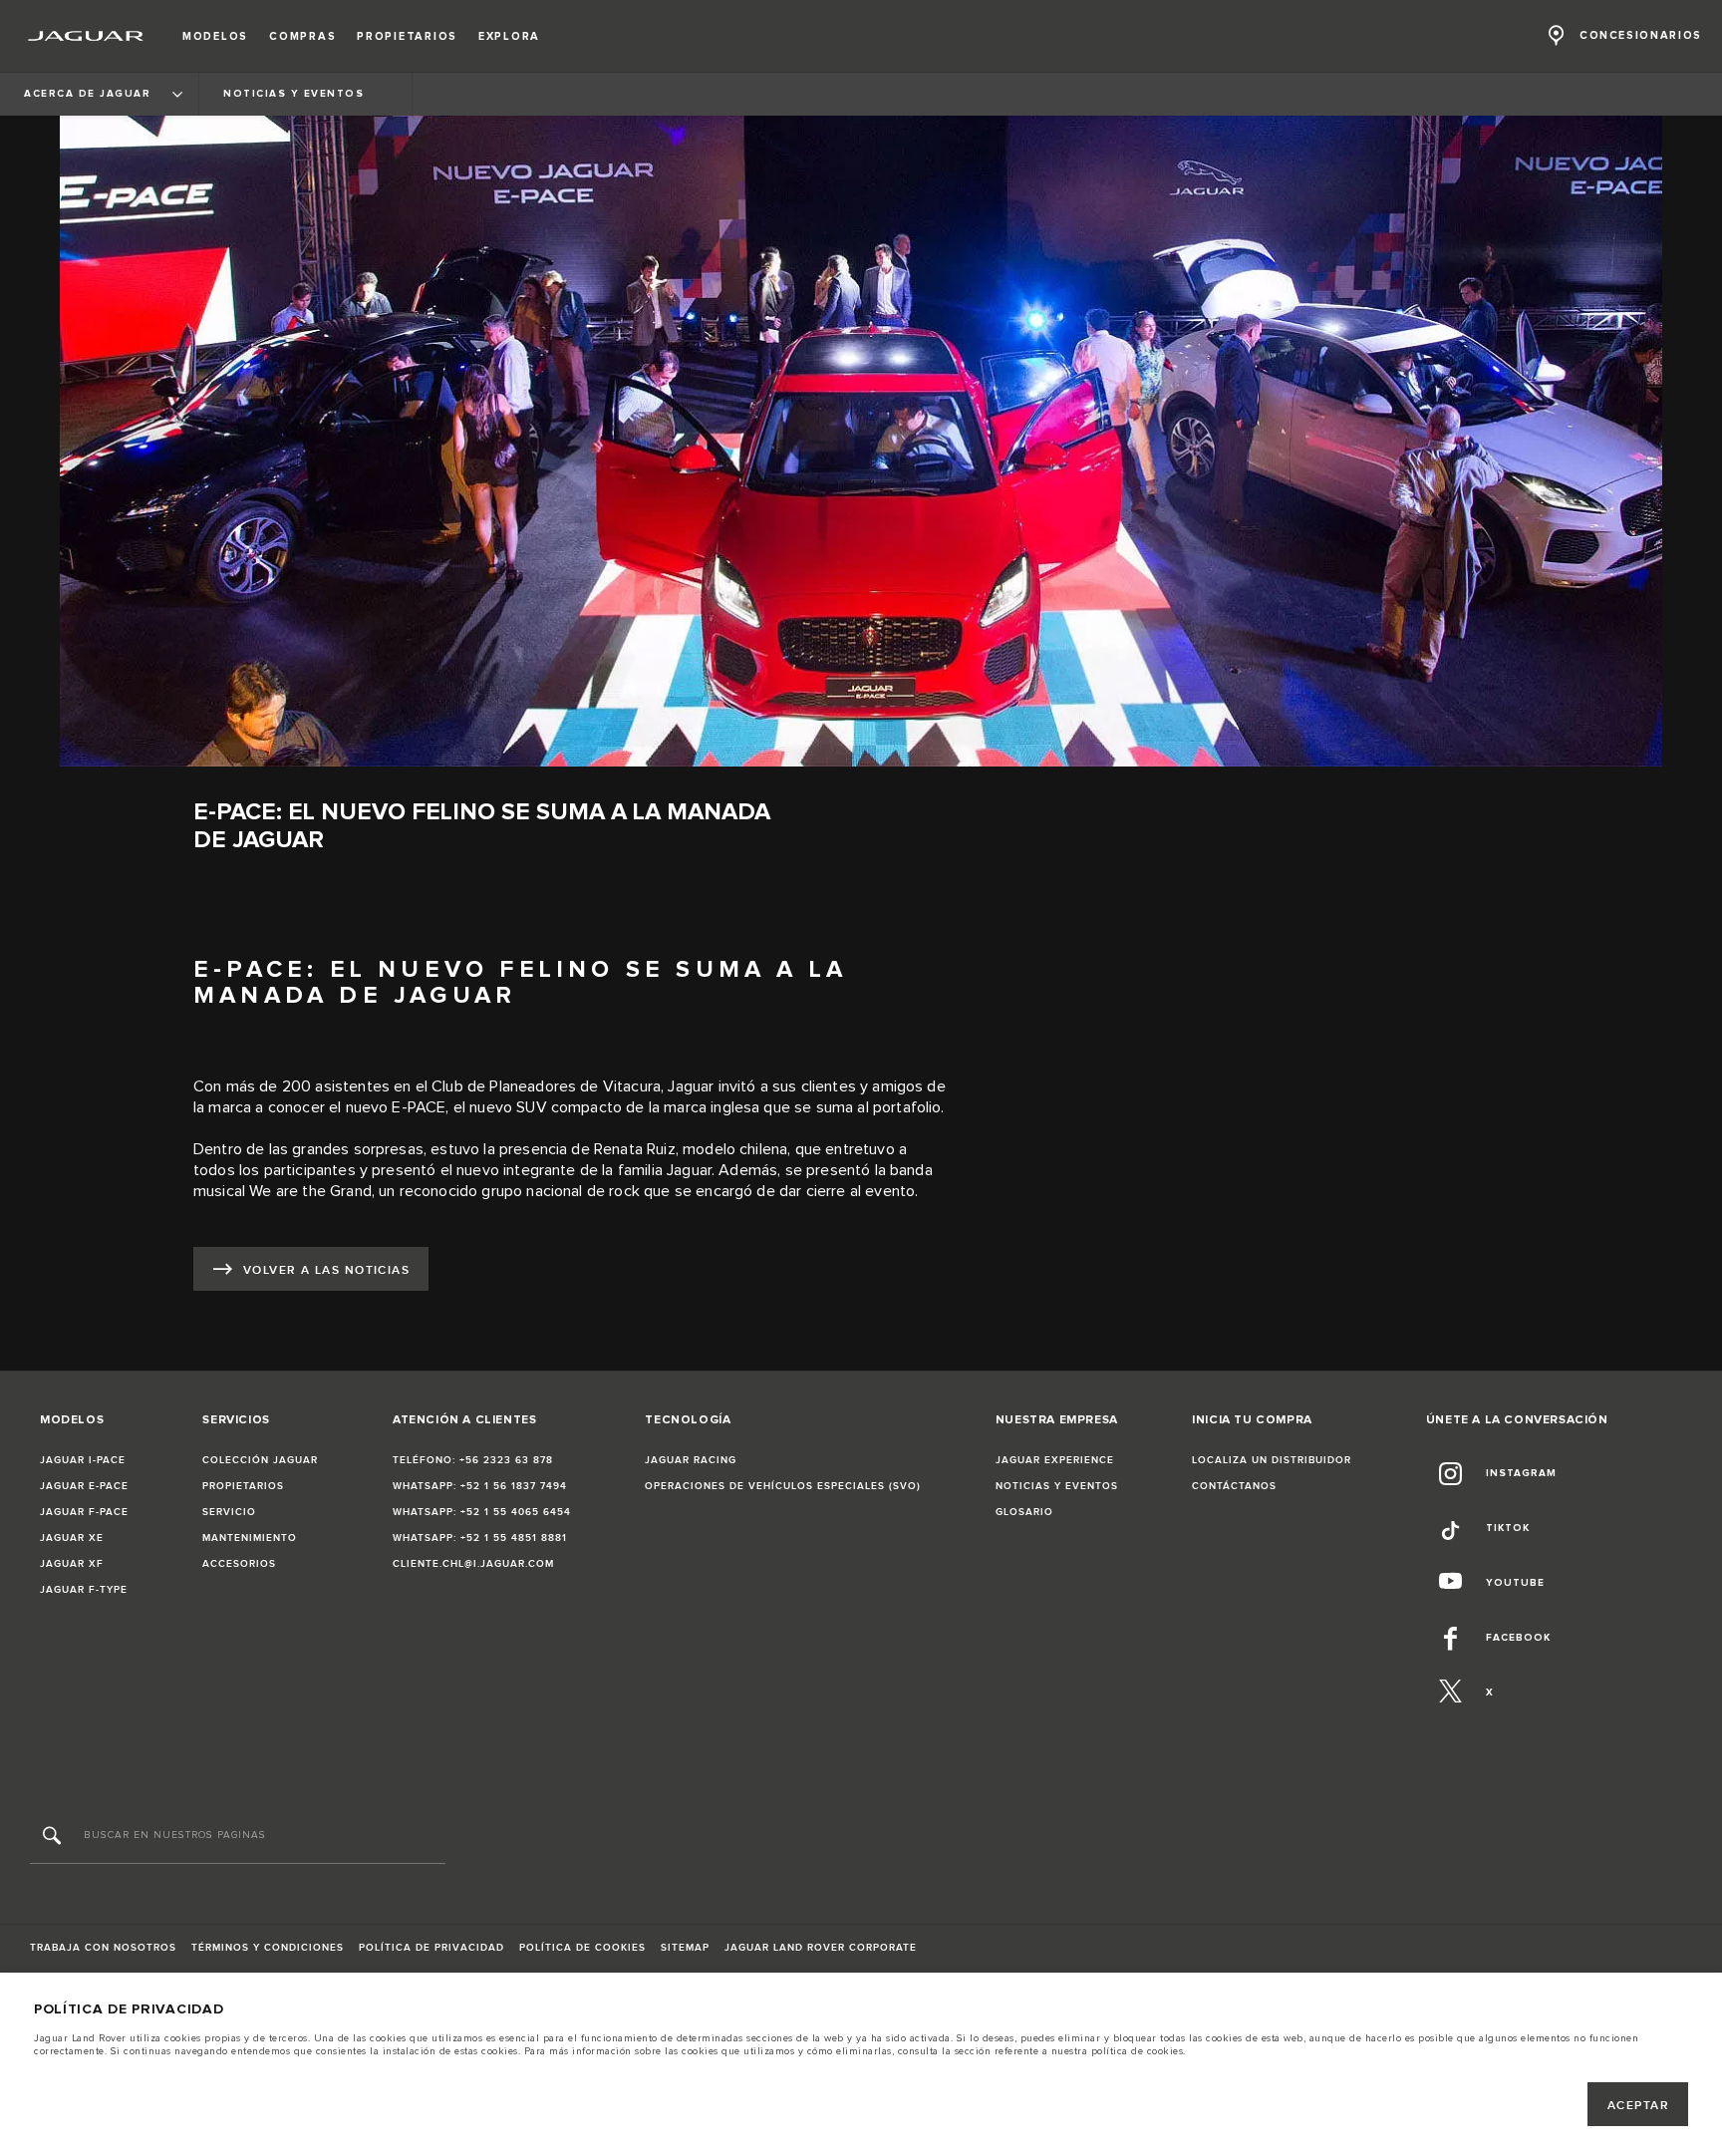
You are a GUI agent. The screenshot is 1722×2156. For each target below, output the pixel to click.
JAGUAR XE (72, 1538)
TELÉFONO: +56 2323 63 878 (473, 1460)
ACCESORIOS (239, 1564)
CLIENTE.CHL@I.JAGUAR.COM (473, 1564)
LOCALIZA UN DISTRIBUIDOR (1272, 1460)
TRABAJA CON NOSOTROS (103, 1948)
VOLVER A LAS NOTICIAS (326, 1270)
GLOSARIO (1024, 1512)
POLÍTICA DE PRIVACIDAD (431, 1948)
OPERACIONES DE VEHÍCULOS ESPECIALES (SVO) (783, 1486)
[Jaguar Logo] (86, 36)
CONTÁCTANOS (1234, 1486)
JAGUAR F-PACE (84, 1512)
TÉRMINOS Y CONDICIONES (268, 1948)
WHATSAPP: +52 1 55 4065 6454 (482, 1512)
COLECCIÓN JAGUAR (260, 1460)
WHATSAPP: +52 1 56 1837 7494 (480, 1486)
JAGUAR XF (72, 1564)
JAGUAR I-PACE (83, 1460)
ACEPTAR (1638, 2106)
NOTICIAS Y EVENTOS (1057, 1486)
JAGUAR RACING (691, 1460)
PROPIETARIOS (243, 1486)
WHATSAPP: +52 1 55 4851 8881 (480, 1538)
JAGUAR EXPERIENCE (1055, 1460)
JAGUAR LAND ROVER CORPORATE (821, 1948)
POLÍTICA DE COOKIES (582, 1948)
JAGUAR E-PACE (84, 1486)
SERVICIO (229, 1512)
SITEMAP (685, 1948)
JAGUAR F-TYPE (84, 1590)
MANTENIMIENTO (250, 1538)
